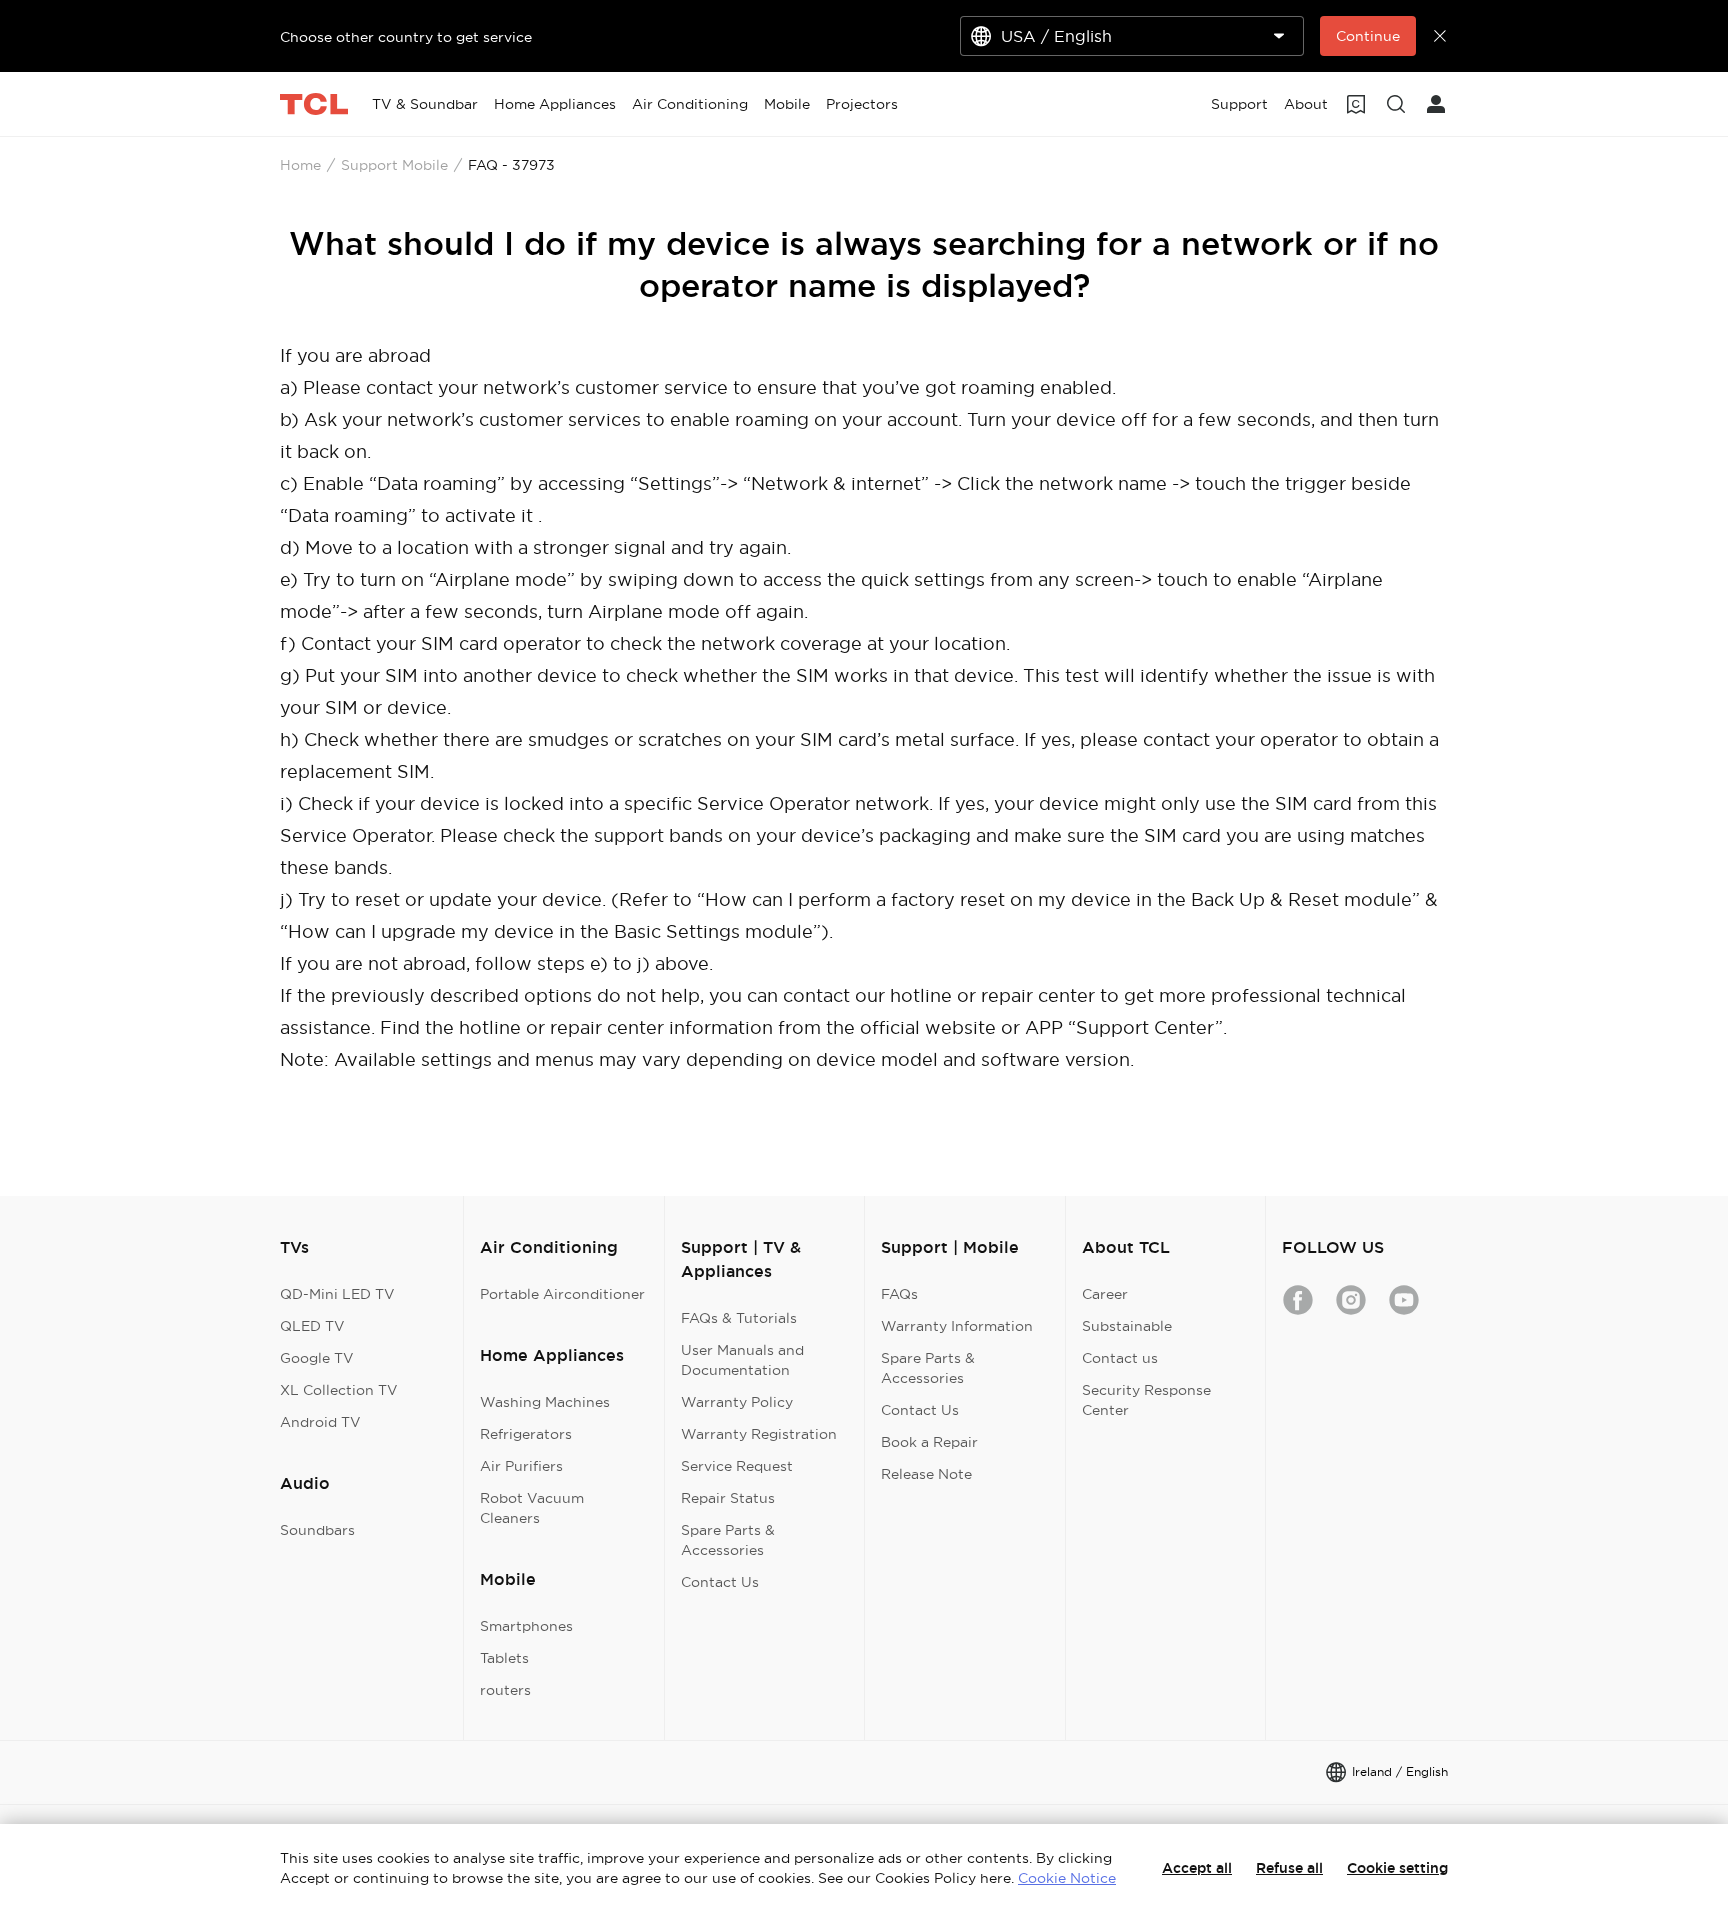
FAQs (899, 1294)
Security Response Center (1146, 1400)
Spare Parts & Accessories (728, 1540)
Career (1105, 1294)
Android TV (320, 1422)
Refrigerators (526, 1434)
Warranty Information (957, 1326)
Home (300, 165)
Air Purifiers (521, 1466)
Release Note (926, 1474)
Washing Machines (545, 1402)
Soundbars (317, 1530)
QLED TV (312, 1326)
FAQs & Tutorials (739, 1318)
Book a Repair (929, 1442)
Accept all (1197, 1868)
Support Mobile (394, 165)
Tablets (504, 1658)
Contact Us (720, 1582)
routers (505, 1690)
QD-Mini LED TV (337, 1294)
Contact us (1120, 1358)
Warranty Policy (737, 1402)
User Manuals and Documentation (742, 1360)
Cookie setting (1397, 1868)
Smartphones (526, 1626)
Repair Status (728, 1498)
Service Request (737, 1466)
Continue (1368, 36)
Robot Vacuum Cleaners (532, 1508)
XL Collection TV (339, 1390)
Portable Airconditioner (562, 1294)
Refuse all (1289, 1868)
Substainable (1127, 1326)
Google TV (317, 1358)
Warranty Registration (759, 1434)
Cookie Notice (1067, 1878)
